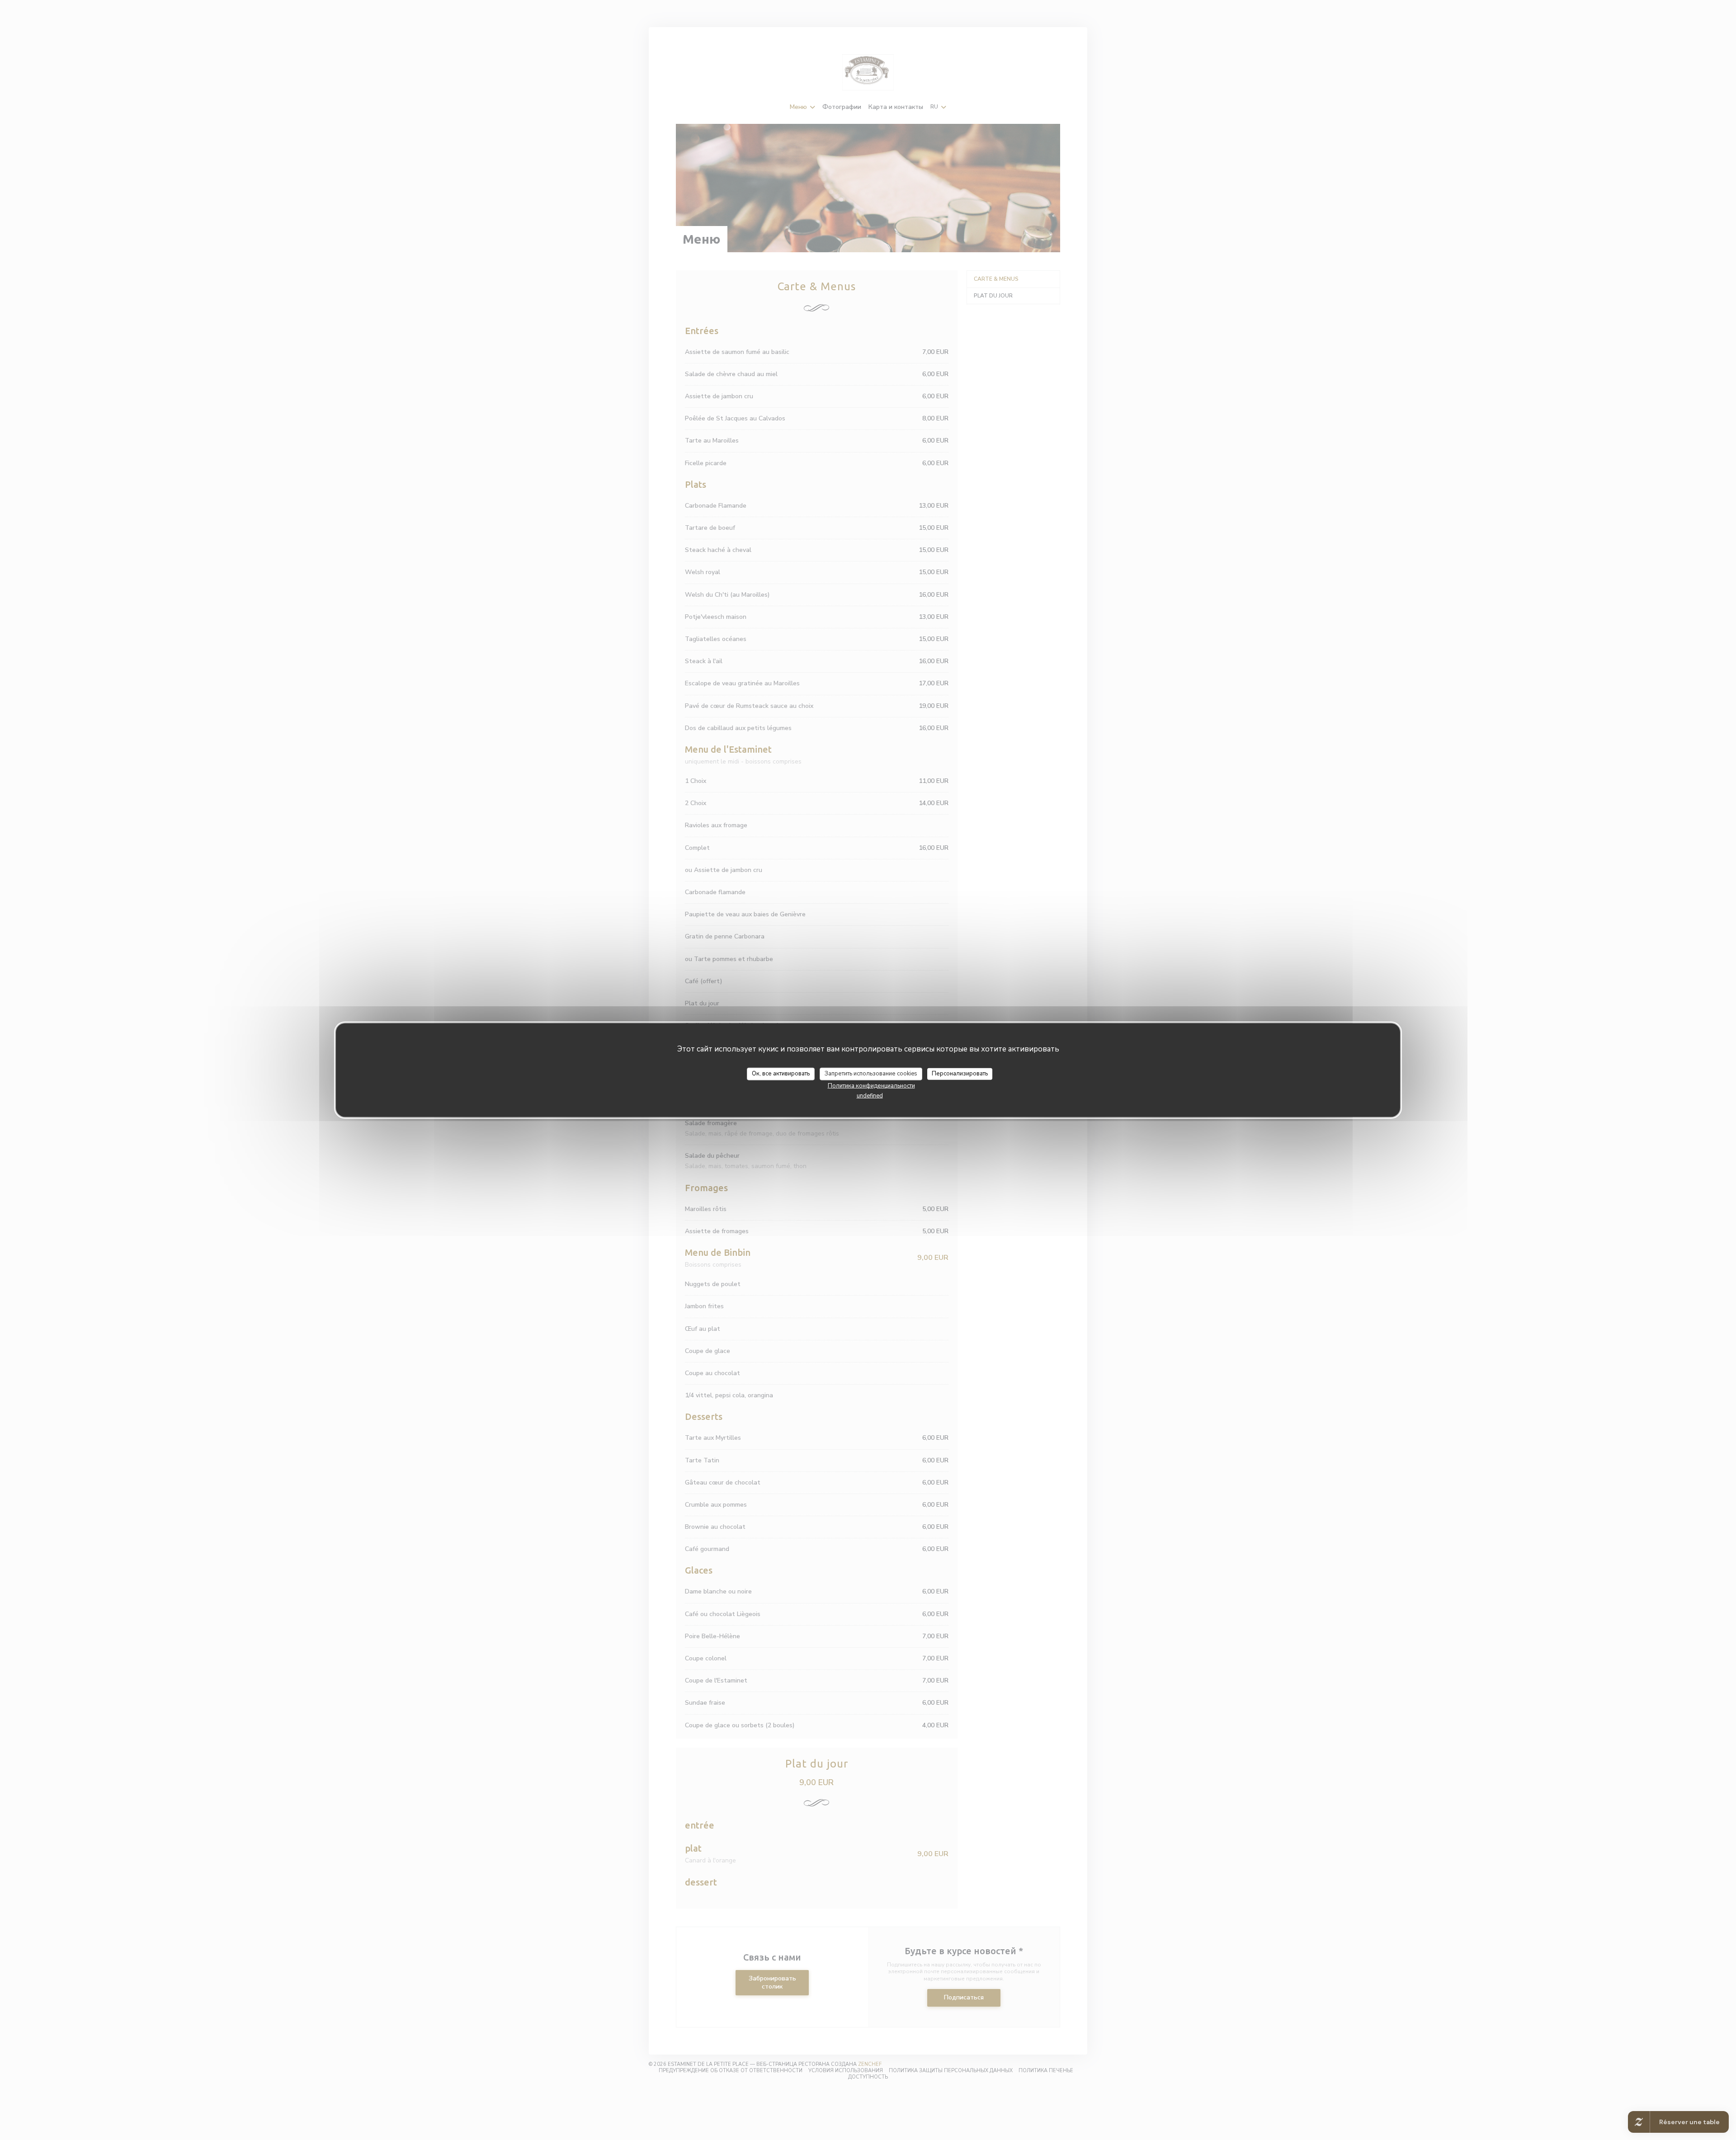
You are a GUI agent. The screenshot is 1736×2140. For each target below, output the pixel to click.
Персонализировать (960, 1074)
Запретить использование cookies (871, 1074)
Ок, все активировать (781, 1074)
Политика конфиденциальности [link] (871, 1085)
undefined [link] (870, 1095)
